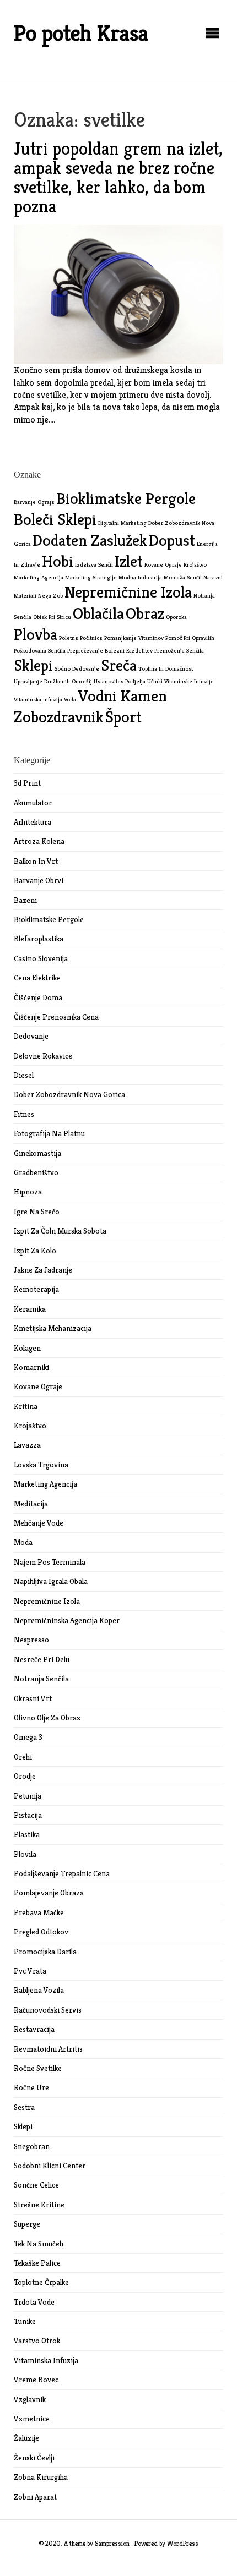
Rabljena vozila (39, 1990)
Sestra (24, 2107)
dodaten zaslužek (90, 540)
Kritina (26, 1406)
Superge (27, 2224)
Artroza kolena (39, 841)
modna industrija (140, 577)
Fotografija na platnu (49, 1133)
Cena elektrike (37, 978)
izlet (129, 561)
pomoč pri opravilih (190, 638)
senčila (195, 651)
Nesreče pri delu (42, 1659)
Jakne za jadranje (43, 1270)
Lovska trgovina (41, 1465)
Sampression (112, 2543)
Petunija (28, 1796)
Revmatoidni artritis (48, 2049)
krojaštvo (195, 565)
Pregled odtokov (41, 1932)
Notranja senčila (41, 1679)
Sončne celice (36, 2185)
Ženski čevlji (34, 2458)
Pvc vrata (30, 1971)
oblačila (98, 613)
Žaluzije (26, 2438)
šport (123, 717)
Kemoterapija (36, 1289)
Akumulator (33, 803)
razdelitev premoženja (155, 651)
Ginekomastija (37, 1153)
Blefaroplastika (39, 939)
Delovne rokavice (43, 1056)
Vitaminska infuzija (46, 2360)
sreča (119, 665)
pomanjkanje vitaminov (134, 638)
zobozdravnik (59, 717)
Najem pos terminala (50, 1562)
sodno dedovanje (77, 669)
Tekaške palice (37, 2263)
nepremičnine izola (128, 592)
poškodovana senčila (40, 651)
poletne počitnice (81, 638)
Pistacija (28, 1815)
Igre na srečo (37, 1212)
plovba (36, 634)
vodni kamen (122, 696)
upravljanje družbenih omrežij (53, 681)
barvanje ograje (34, 502)
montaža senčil (183, 577)
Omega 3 (28, 1737)
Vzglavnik (30, 2399)
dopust (172, 540)
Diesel (24, 1075)
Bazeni (25, 900)
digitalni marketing (122, 523)
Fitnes (24, 1114)
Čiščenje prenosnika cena (56, 1017)
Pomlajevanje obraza (49, 1893)
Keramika (30, 1309)
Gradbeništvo (36, 1172)
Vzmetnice (32, 2419)
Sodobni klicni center (50, 2166)
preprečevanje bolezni (96, 651)
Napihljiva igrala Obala (51, 1581)
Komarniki (31, 1367)
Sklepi (23, 2126)
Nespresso (31, 1640)
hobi (58, 561)
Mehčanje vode (39, 1523)
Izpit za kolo (35, 1251)
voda (70, 700)
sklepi (33, 665)
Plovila (25, 1854)
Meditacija (31, 1504)
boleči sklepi (55, 519)
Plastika (27, 1834)
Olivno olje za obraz (47, 1718)
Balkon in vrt (36, 861)
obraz (145, 613)
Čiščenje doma (38, 997)
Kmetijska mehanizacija (53, 1328)
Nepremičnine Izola (47, 1601)
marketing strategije (91, 577)
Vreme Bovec (36, 2380)
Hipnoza (28, 1192)
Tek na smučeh (39, 2244)
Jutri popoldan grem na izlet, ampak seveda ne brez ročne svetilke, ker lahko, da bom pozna (118, 178)
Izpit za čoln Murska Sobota (60, 1231)
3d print (27, 783)
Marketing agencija (45, 1484)
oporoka (176, 617)
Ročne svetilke (38, 2068)
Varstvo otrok (37, 2341)
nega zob (50, 596)
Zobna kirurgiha (41, 2477)
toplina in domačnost (166, 669)
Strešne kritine (39, 2205)
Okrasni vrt (33, 1698)
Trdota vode (34, 2302)
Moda (23, 1542)
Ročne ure (31, 2087)
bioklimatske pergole (126, 498)
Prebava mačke (39, 1912)
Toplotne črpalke (41, 2282)
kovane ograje (163, 565)
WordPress (183, 2543)
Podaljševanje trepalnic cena (62, 1873)
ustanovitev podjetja (120, 681)
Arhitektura (33, 822)
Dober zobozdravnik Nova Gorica (69, 1094)
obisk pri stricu (52, 617)
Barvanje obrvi (39, 880)
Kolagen (27, 1348)
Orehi (23, 1757)
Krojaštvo (30, 1426)
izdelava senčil (94, 565)
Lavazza (27, 1445)
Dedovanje (31, 1036)
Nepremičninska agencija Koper (67, 1620)
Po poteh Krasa (81, 33)
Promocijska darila (45, 1952)
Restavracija (34, 2029)
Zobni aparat (35, 2497)
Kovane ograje (38, 1386)
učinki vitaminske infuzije (181, 681)
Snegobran (32, 2146)
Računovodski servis (48, 2010)
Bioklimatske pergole (49, 919)
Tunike (25, 2321)
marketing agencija (39, 577)
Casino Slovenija (41, 958)
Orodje (25, 1776)
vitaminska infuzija (38, 700)
